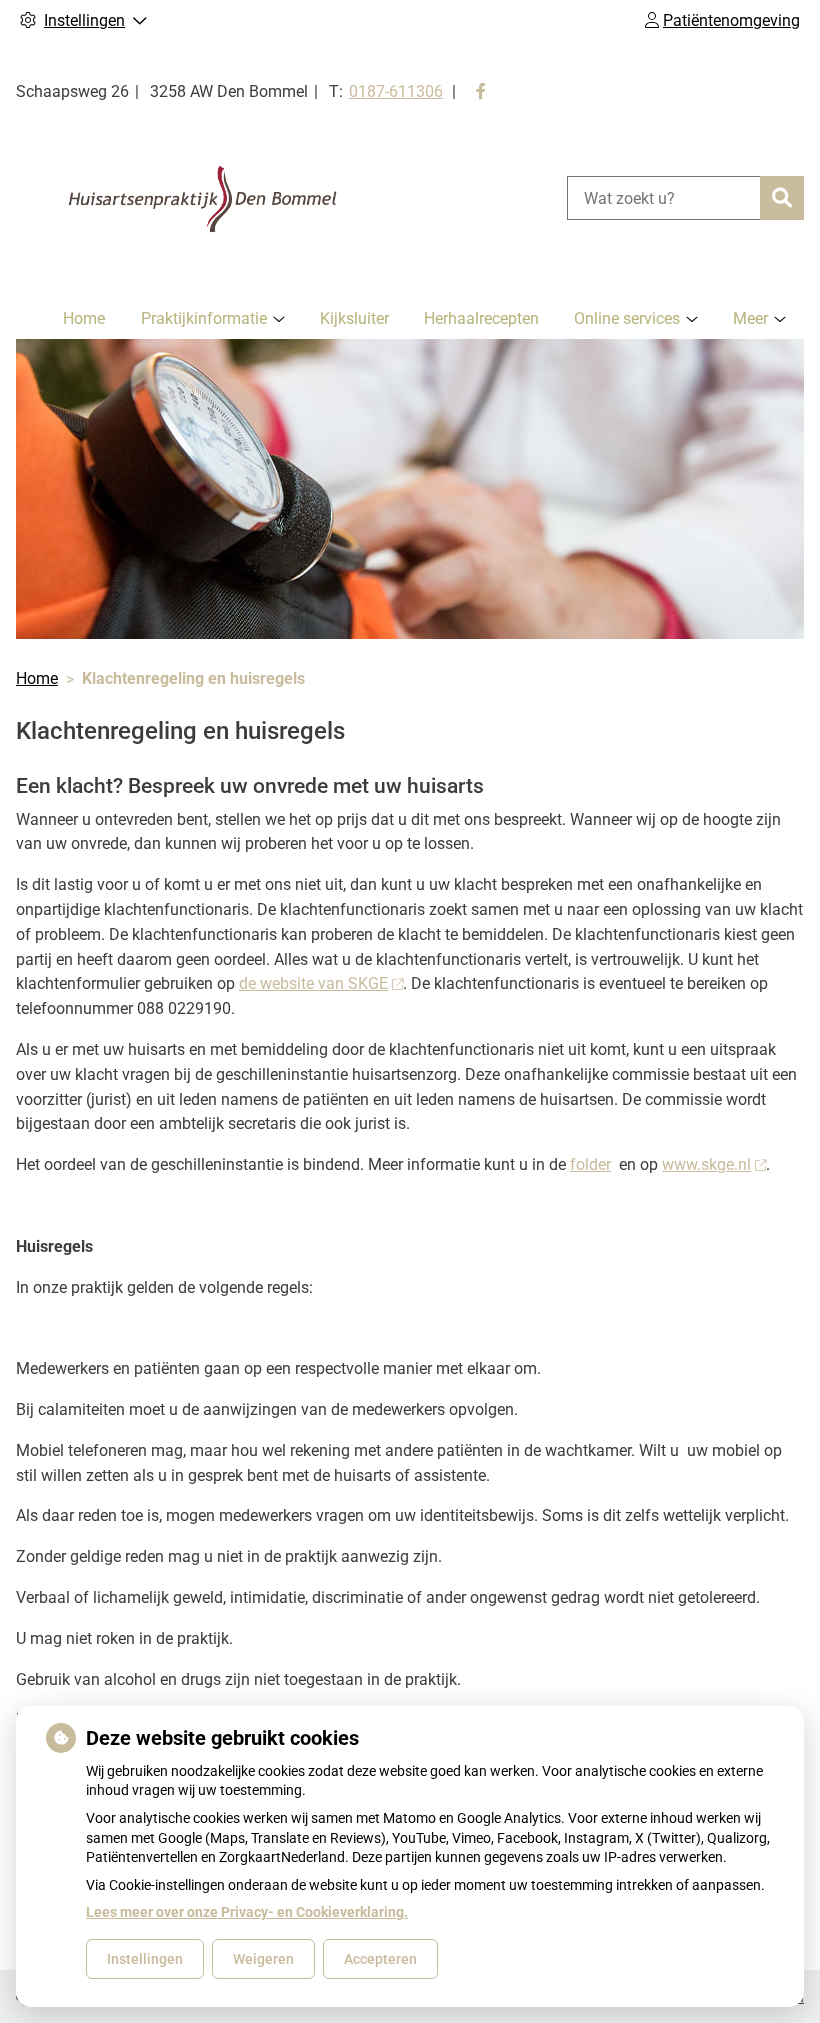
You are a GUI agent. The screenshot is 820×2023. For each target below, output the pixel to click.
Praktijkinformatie (204, 318)
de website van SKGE (313, 983)
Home (84, 318)
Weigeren (263, 1959)
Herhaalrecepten (481, 318)
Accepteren (380, 1959)
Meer (750, 318)
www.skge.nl (706, 1164)
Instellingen (145, 1959)
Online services (627, 318)
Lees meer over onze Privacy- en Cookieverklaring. (247, 1912)
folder (590, 1164)
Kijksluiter (354, 318)
